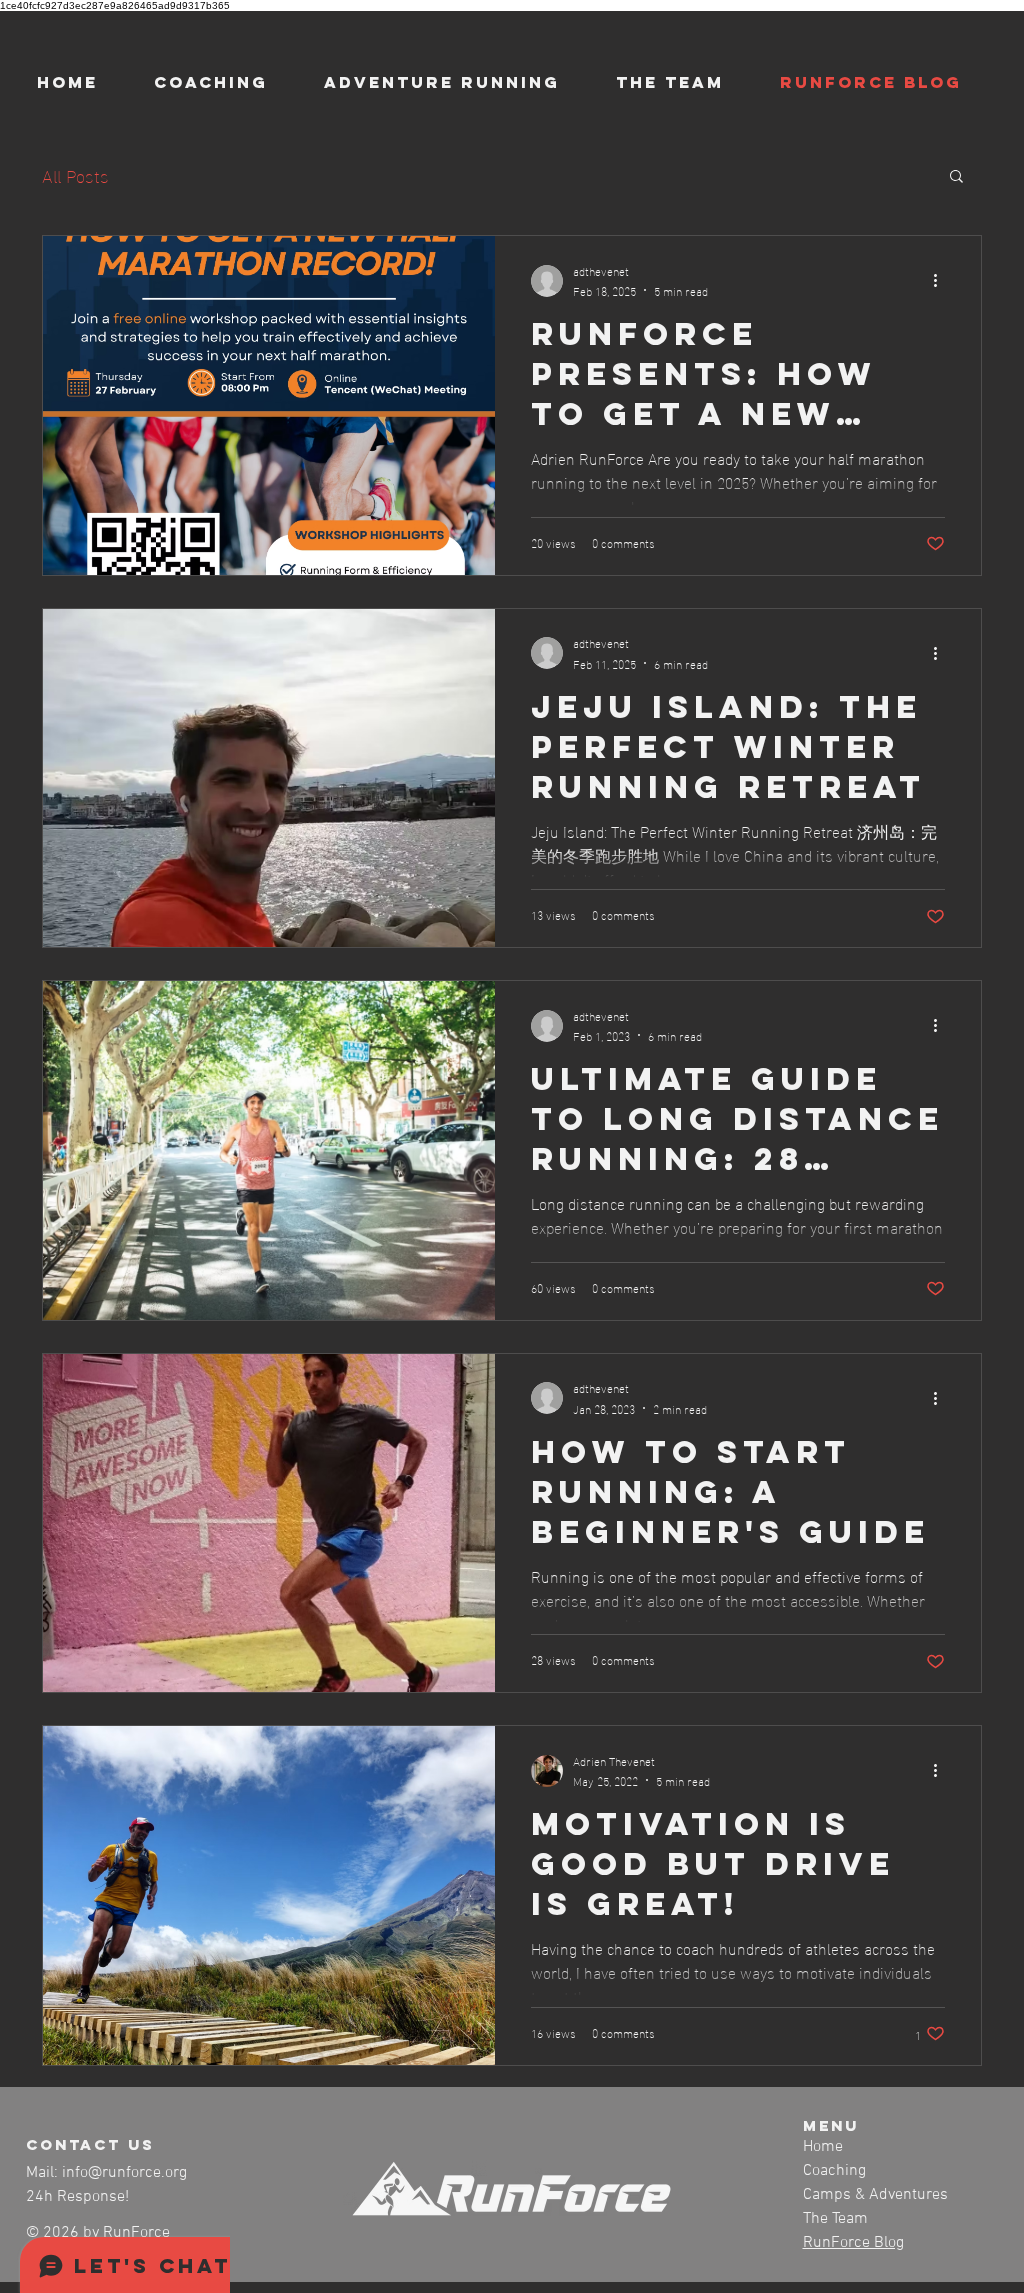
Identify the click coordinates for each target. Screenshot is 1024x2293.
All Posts (75, 174)
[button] (956, 177)
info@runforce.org (124, 2173)
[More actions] (942, 281)
